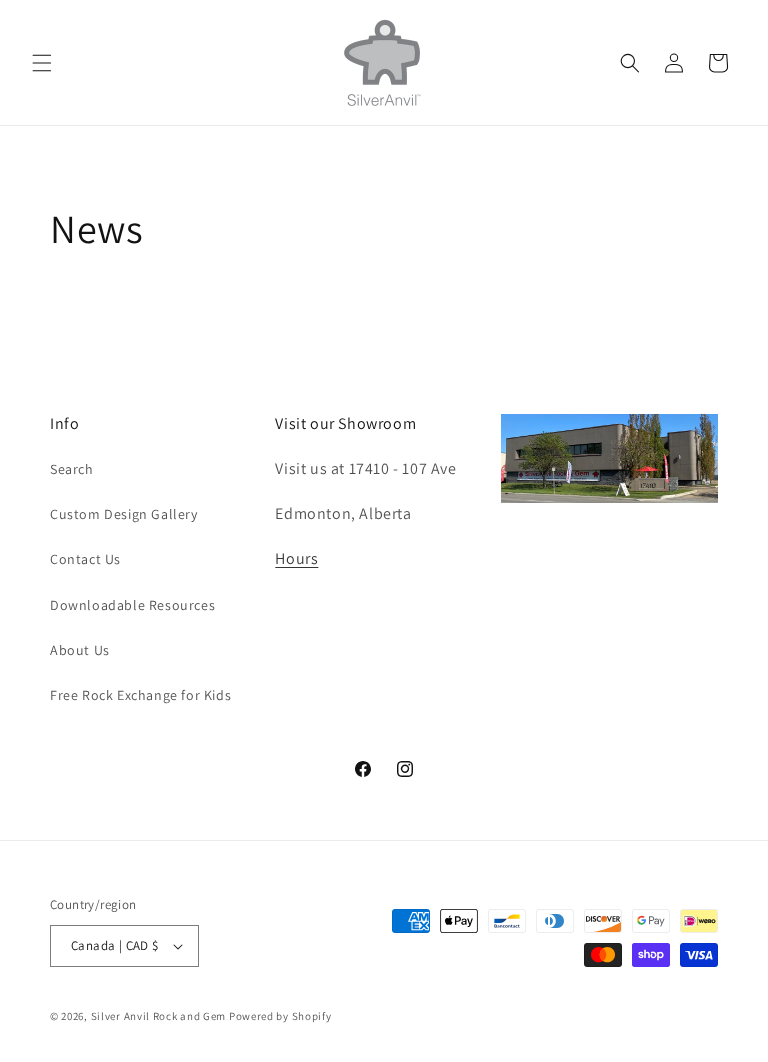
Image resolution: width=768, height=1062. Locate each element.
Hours (296, 558)
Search (72, 469)
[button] (42, 63)
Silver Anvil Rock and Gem (159, 1016)
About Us (80, 650)
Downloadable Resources (132, 605)
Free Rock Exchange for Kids (140, 695)
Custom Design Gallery (124, 514)
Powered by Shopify (280, 1016)
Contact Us (85, 559)
